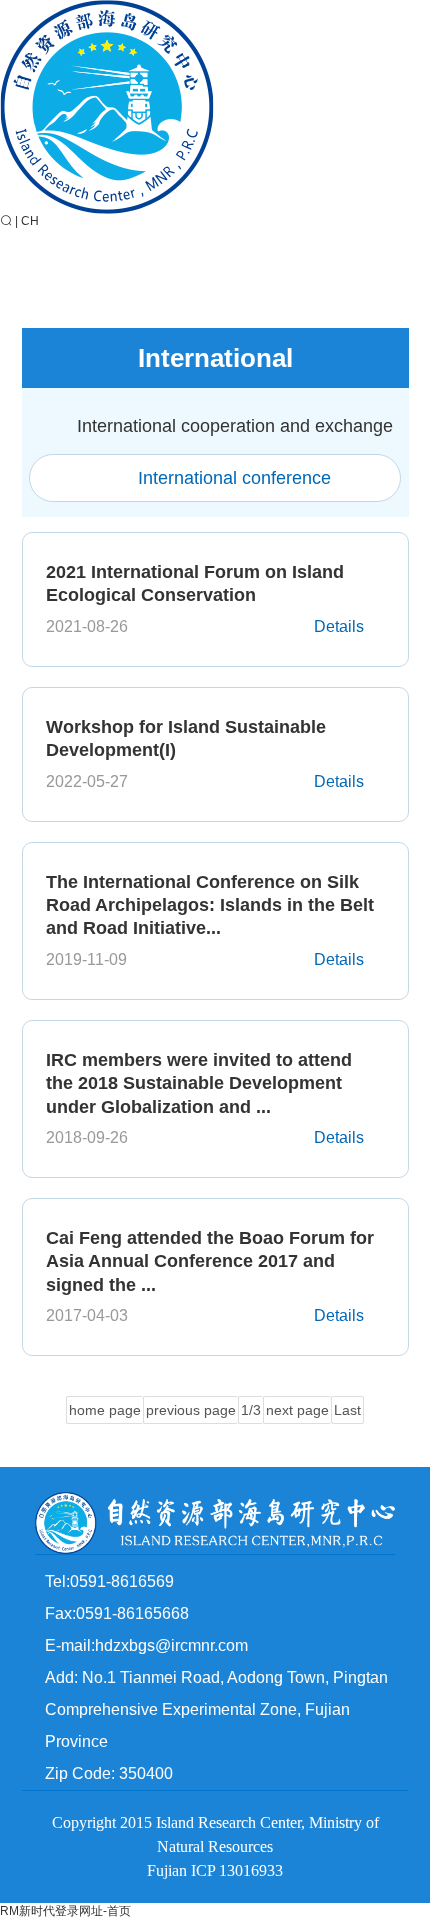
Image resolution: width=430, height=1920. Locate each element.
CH (30, 221)
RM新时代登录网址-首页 (65, 1911)
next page (297, 1410)
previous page (191, 1410)
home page (105, 1410)
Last (347, 1410)
